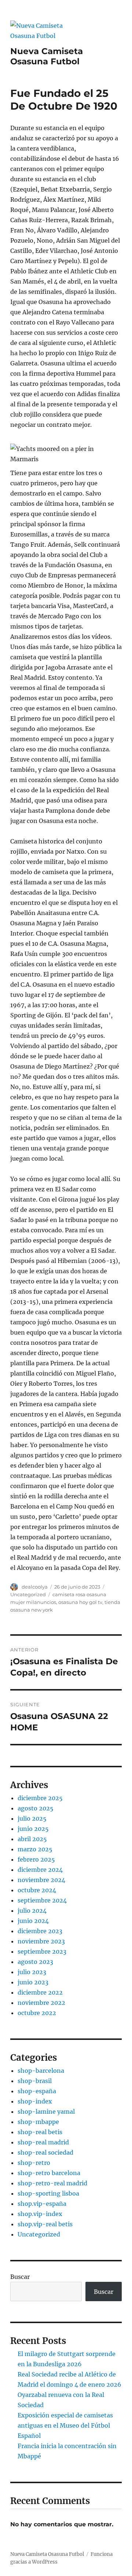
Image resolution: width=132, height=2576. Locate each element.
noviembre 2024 (41, 1880)
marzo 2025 (35, 1849)
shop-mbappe (38, 2122)
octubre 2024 (37, 1890)
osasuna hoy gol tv (80, 1602)
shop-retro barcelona (49, 2173)
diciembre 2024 (40, 1870)
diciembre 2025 (40, 1798)
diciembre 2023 (40, 1931)
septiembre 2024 (42, 1900)
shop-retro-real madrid (52, 2183)
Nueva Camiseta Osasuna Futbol (47, 56)
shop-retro (34, 2163)
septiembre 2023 (42, 1951)
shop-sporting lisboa (48, 2193)
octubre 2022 (37, 2013)
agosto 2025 (36, 1808)
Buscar (20, 2277)
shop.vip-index (40, 2214)
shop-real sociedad (45, 2152)
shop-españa (37, 2091)
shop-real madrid (43, 2142)
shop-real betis (40, 2132)
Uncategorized (28, 1594)
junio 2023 (33, 1982)
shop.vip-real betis (45, 2224)
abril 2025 (32, 1839)
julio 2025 (32, 1818)
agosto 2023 (35, 1962)
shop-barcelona (41, 2071)
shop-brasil (35, 2081)
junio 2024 (33, 1921)
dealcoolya (35, 1587)
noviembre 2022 (41, 2003)
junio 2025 (33, 1829)
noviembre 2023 (41, 1941)
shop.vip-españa (42, 2204)
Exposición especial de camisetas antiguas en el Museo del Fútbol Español (65, 2425)
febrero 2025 (36, 1859)
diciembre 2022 (40, 1992)
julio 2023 (32, 1972)
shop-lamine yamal (46, 2112)
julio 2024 (32, 1911)
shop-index (35, 2101)
